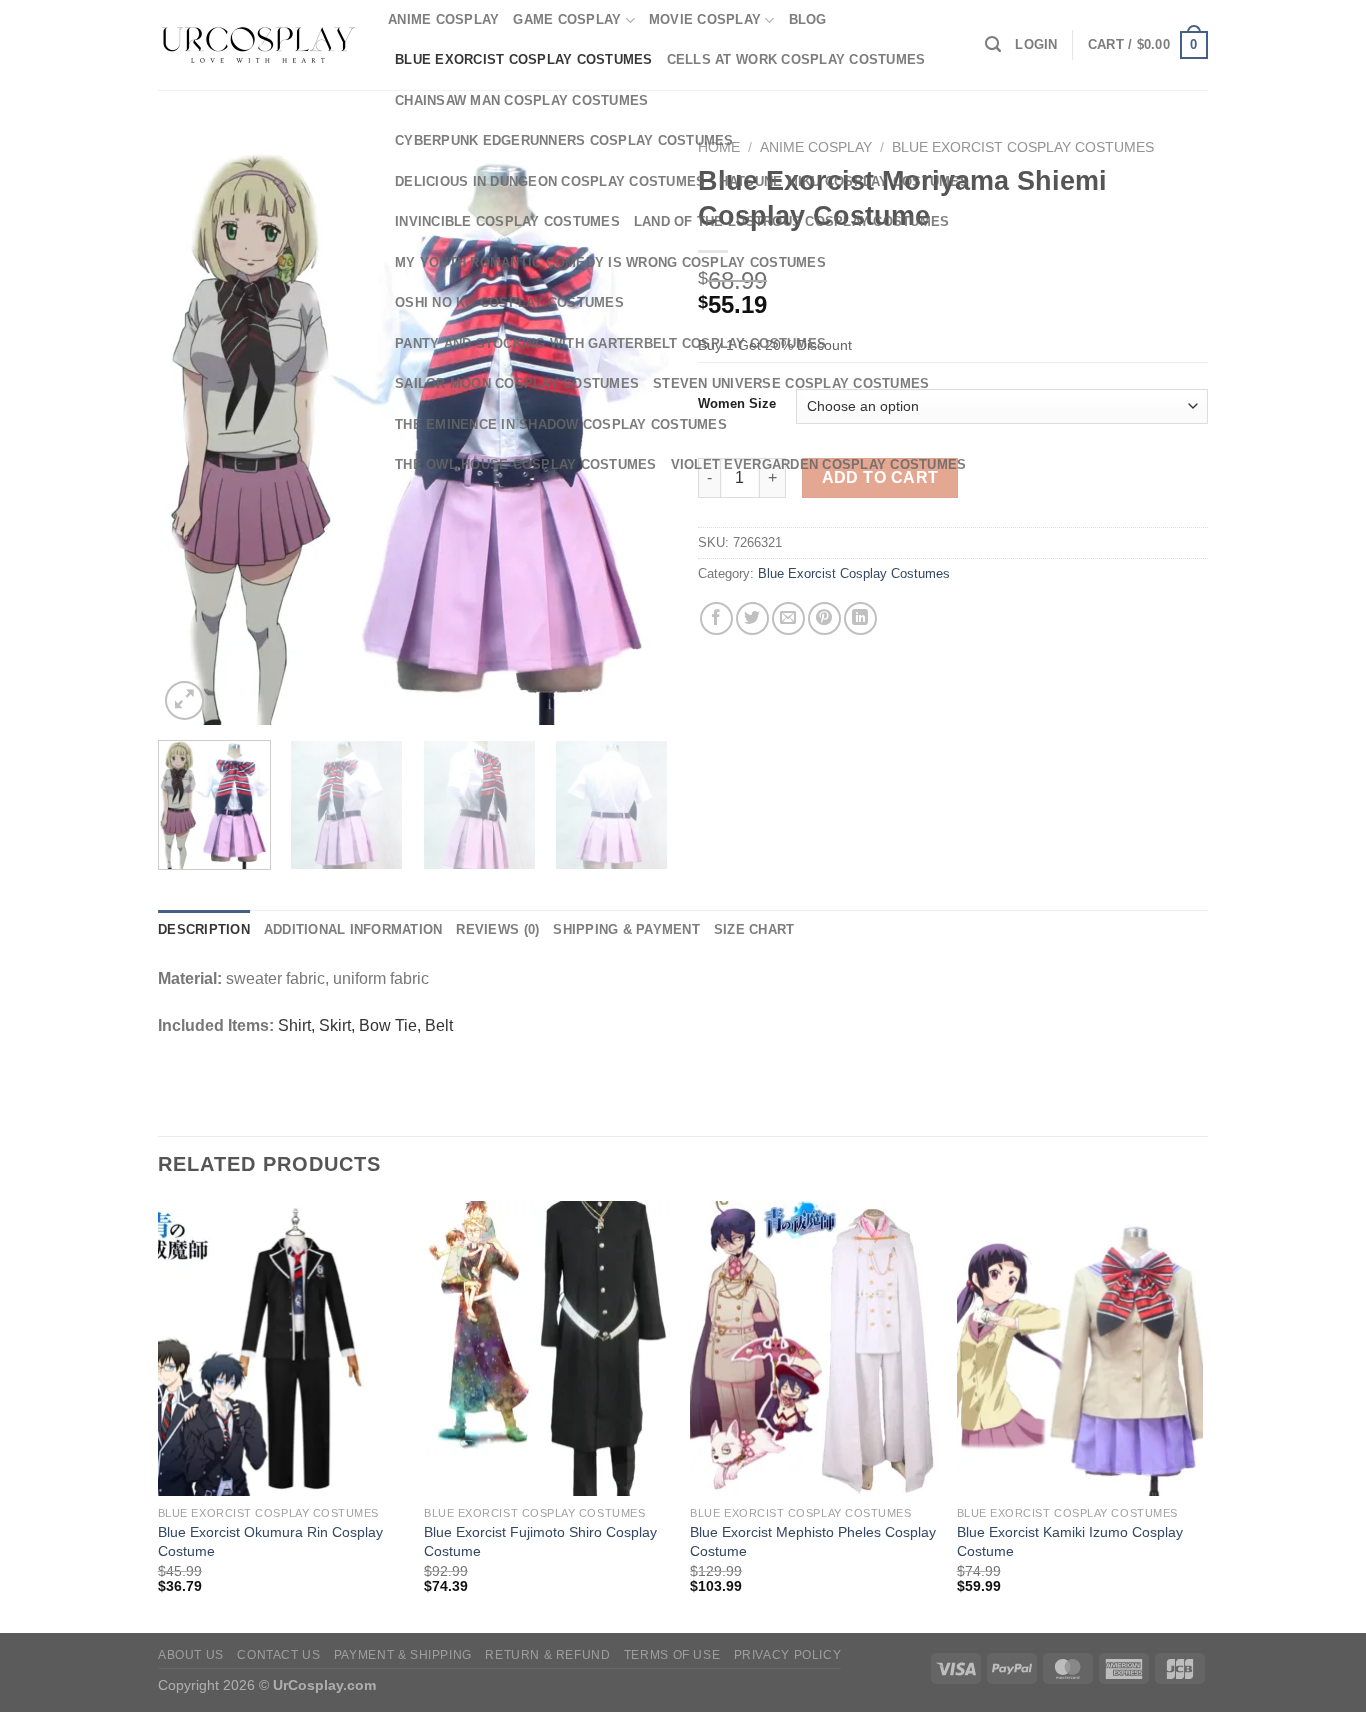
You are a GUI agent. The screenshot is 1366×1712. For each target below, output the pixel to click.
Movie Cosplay (705, 19)
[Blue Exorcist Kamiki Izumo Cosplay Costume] (1080, 1349)
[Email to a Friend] (788, 618)
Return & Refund (547, 1655)
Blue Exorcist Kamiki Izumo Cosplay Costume (1070, 1541)
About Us (191, 1655)
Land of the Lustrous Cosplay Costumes (791, 221)
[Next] (642, 811)
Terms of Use (672, 1655)
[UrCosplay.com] (258, 45)
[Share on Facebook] (716, 618)
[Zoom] (184, 700)
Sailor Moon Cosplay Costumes (517, 383)
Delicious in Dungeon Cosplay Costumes (550, 181)
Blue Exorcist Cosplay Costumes (524, 59)
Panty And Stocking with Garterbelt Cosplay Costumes (610, 343)
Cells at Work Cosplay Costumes (796, 59)
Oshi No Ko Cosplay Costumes (509, 302)
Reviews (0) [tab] (497, 929)
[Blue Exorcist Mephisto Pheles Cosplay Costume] (813, 1349)
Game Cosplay (567, 19)
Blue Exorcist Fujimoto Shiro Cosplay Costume (540, 1541)
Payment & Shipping (403, 1655)
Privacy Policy (788, 1655)
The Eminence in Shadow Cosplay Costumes (561, 424)
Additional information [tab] (353, 929)
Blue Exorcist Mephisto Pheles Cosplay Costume (813, 1541)
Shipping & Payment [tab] (626, 929)
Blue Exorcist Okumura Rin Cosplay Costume (270, 1541)
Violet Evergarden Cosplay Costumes (819, 464)
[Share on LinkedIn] (860, 618)
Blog (808, 19)
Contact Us (278, 1655)
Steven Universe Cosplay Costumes (791, 383)
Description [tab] (204, 929)
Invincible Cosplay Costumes (507, 221)
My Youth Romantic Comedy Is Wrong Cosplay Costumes (610, 262)
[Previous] (193, 427)
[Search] (993, 44)
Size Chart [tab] (754, 929)
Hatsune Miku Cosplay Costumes (843, 181)
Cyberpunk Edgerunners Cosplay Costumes (564, 140)
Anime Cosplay (443, 19)
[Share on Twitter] (752, 618)
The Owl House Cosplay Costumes (526, 464)
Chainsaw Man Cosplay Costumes (521, 100)
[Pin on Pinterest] (824, 618)
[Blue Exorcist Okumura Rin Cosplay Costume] (281, 1349)
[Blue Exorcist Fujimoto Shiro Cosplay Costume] (547, 1349)
